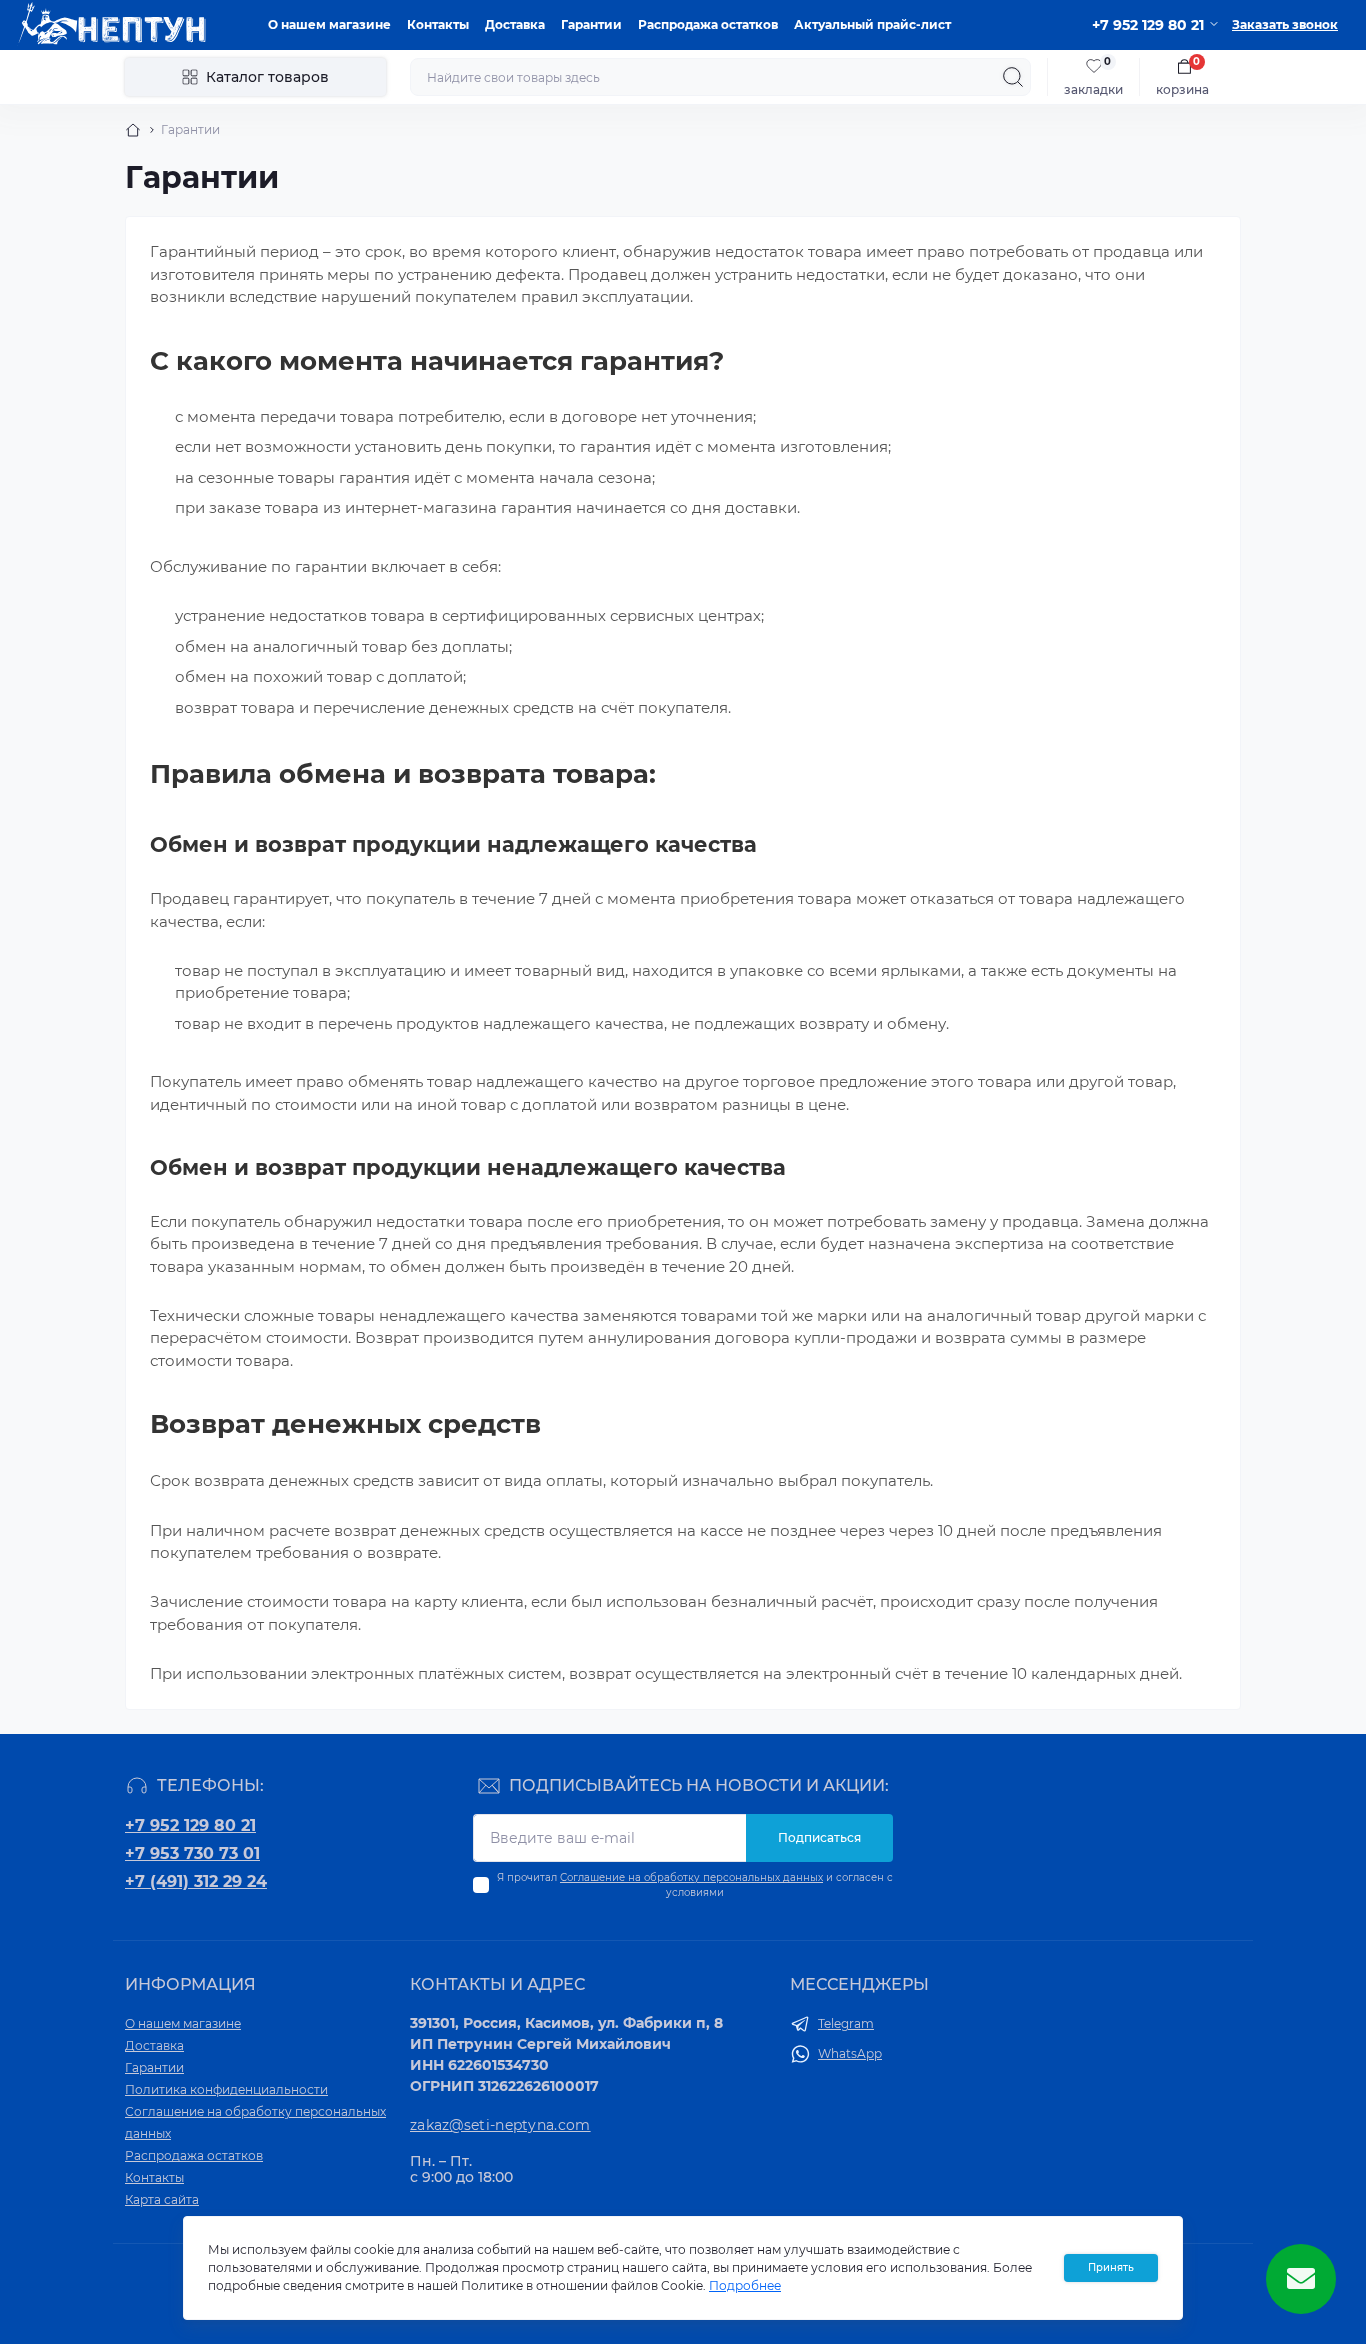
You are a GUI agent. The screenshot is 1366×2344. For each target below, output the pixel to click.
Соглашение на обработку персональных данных (691, 1877)
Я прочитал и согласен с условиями (695, 1885)
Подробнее (745, 2285)
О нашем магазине (329, 24)
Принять (1111, 2267)
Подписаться (819, 1837)
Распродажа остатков (708, 24)
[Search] (1013, 77)
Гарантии (591, 24)
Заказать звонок (1285, 24)
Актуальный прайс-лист (872, 24)
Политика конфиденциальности (226, 2089)
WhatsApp (850, 2053)
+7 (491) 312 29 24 (196, 1881)
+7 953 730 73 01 (192, 1853)
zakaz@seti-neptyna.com (500, 2125)
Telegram (846, 2023)
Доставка (515, 24)
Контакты (438, 24)
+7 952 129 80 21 (190, 1825)
